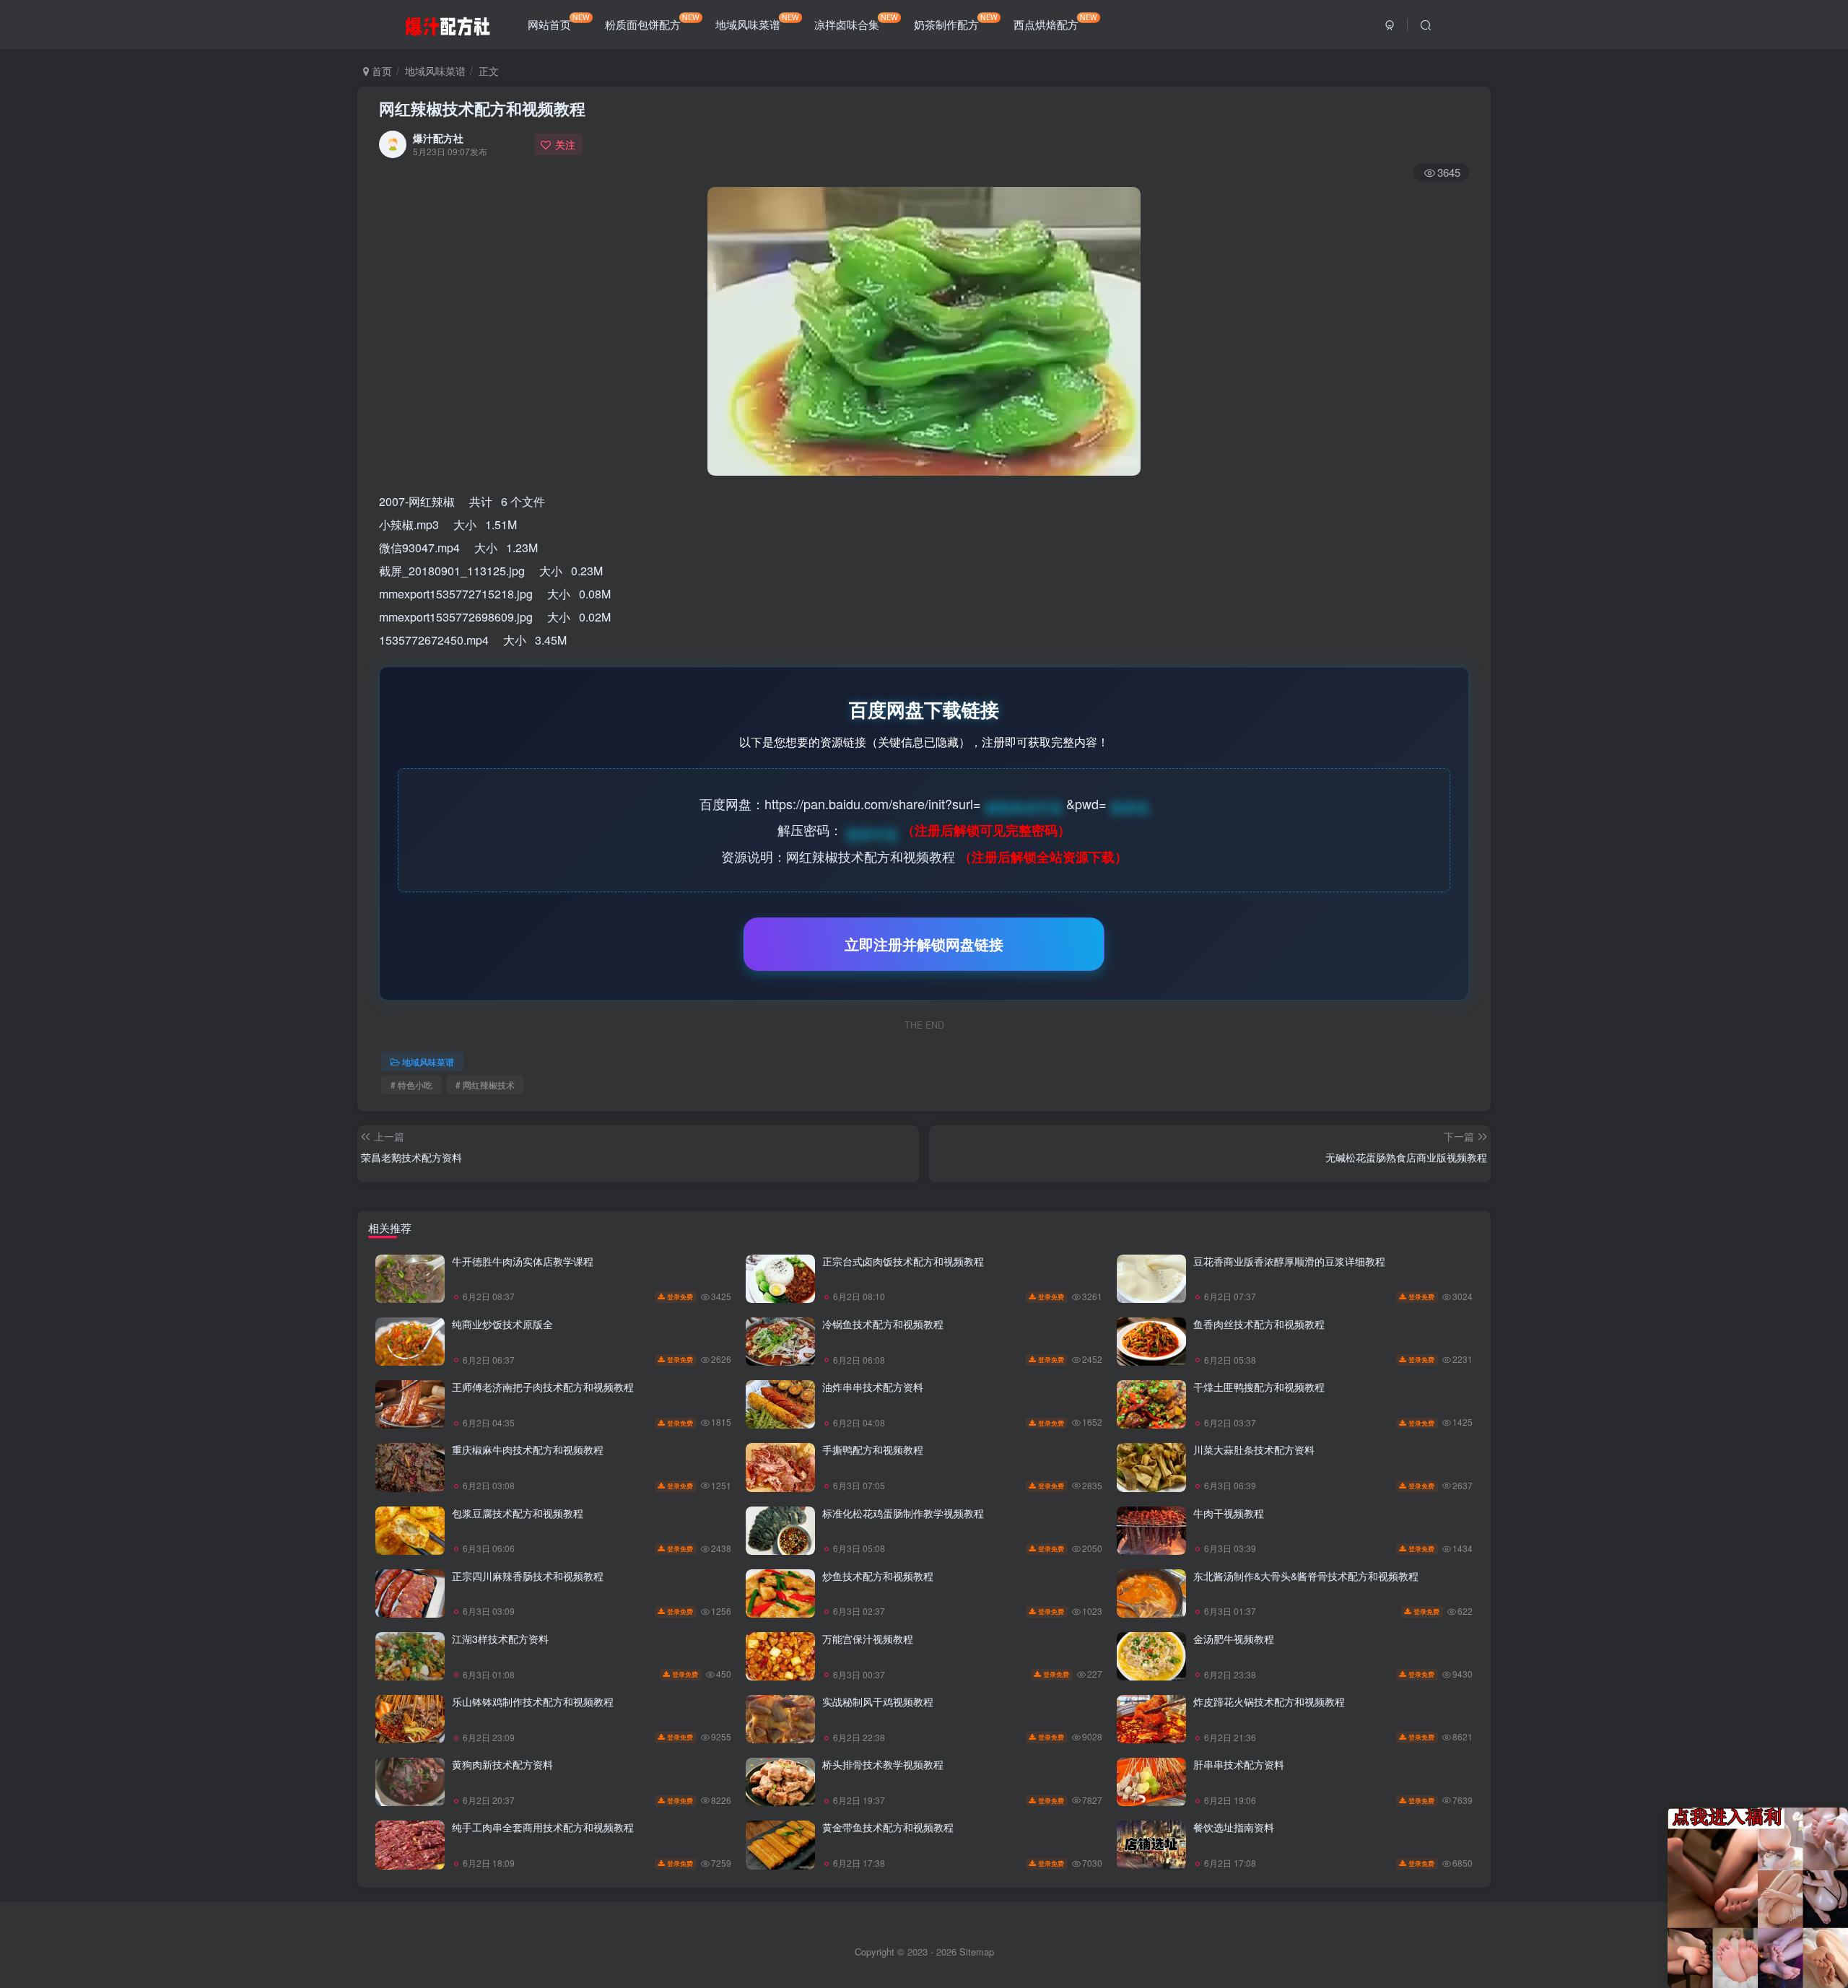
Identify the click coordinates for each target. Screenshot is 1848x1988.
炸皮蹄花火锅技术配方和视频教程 (1269, 1701)
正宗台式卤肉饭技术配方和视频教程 (903, 1261)
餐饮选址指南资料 (1234, 1827)
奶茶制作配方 (956, 22)
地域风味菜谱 (757, 22)
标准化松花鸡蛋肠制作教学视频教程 (903, 1513)
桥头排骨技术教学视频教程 (883, 1764)
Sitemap (977, 1952)
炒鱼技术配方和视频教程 (878, 1576)
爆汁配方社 (438, 138)
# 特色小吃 (411, 1085)
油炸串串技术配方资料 (873, 1387)
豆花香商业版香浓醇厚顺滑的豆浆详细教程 (1289, 1261)
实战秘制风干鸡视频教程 (878, 1701)
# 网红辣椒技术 (485, 1085)
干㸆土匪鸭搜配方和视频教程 (1259, 1387)
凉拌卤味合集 (856, 22)
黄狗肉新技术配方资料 (502, 1764)
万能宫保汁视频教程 (868, 1639)
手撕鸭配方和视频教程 (873, 1449)
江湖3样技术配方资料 (500, 1639)
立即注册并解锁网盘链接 (924, 944)
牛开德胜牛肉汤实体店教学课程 (523, 1261)
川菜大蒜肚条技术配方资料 (1254, 1449)
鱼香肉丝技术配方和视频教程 (1259, 1324)
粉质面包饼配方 (652, 22)
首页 (380, 71)
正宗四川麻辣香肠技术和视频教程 (528, 1576)
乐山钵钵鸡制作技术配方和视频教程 (533, 1701)
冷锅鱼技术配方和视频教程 (883, 1324)
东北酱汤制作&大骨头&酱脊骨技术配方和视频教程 (1306, 1576)
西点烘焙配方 (1055, 22)
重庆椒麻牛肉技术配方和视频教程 (528, 1449)
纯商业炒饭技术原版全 (502, 1324)
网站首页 (559, 22)
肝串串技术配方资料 (1239, 1764)
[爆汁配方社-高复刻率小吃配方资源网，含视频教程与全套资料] (448, 22)
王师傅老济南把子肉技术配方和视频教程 (543, 1387)
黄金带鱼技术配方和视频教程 (888, 1827)
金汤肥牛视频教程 (1234, 1639)
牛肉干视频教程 (1229, 1513)
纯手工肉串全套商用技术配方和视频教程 (543, 1827)
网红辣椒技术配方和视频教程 (482, 108)
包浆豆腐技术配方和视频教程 (518, 1513)
